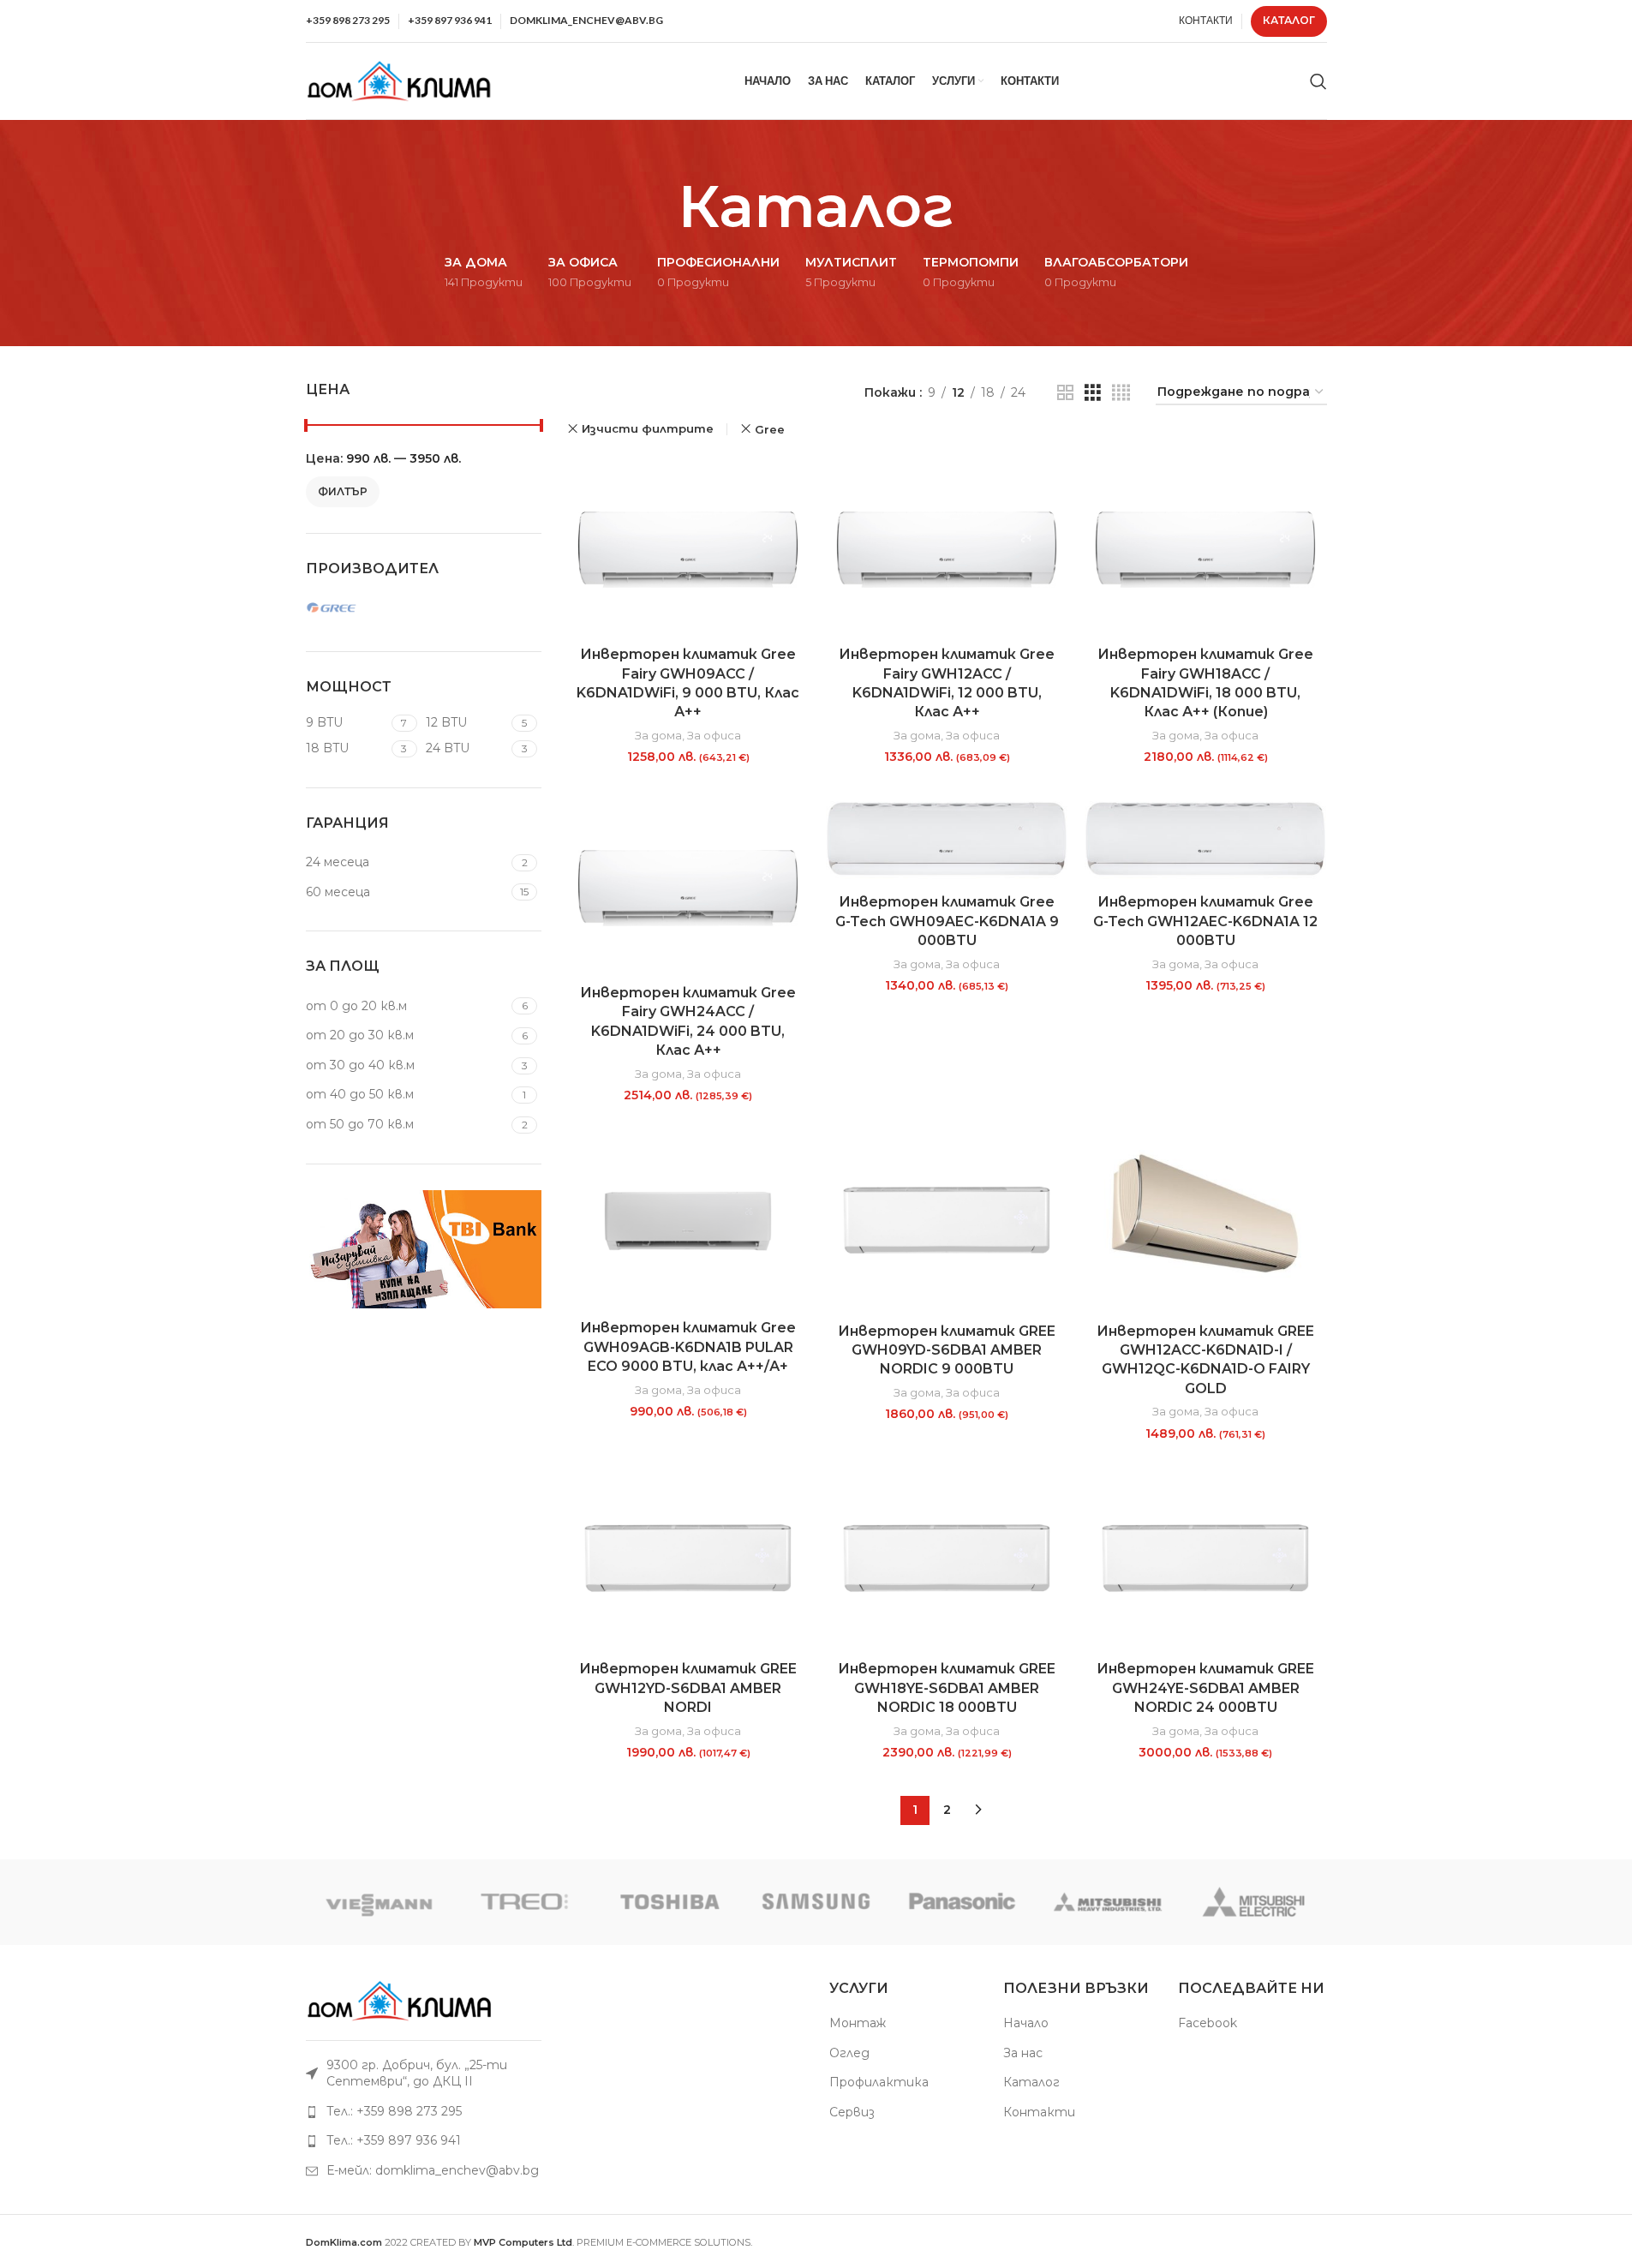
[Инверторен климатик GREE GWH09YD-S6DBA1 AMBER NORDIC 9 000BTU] (947, 1222)
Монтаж (858, 2023)
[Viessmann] (379, 1902)
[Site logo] (400, 80)
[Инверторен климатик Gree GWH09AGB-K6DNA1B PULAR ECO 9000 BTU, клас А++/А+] (688, 1221)
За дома (658, 735)
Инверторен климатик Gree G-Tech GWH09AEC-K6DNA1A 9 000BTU (947, 921)
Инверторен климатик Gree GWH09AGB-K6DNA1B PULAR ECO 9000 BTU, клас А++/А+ (688, 1347)
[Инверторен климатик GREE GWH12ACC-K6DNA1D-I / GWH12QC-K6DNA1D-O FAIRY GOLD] (1205, 1222)
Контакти (1039, 2112)
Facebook (1208, 2023)
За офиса (714, 735)
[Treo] (524, 1902)
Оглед (849, 2053)
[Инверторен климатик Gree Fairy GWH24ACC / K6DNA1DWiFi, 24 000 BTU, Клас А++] (688, 884)
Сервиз (852, 2112)
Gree (770, 429)
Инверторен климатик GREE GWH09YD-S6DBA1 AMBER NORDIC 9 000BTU (947, 1350)
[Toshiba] (670, 1902)
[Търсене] (1318, 81)
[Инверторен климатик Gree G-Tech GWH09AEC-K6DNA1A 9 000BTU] (947, 839)
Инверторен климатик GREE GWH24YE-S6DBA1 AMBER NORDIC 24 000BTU (1205, 1688)
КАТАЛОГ (1289, 20)
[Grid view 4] (1121, 393)
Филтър (343, 491)
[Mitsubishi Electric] (1253, 1902)
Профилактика (879, 2082)
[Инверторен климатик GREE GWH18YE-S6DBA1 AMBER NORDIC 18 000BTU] (947, 1560)
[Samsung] (816, 1902)
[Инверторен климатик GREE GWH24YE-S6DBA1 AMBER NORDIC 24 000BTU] (1205, 1560)
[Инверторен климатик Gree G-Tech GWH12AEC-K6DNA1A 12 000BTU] (1205, 839)
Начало (1026, 2023)
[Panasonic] (962, 1902)
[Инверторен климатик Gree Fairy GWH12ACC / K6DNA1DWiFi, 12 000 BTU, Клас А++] (947, 545)
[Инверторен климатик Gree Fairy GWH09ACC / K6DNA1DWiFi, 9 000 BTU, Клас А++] (688, 545)
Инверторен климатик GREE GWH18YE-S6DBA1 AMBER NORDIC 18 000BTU (947, 1688)
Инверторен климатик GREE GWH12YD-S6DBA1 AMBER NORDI (688, 1688)
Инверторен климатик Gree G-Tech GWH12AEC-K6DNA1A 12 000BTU (1205, 921)
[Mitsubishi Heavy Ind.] (1108, 1902)
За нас (1023, 2053)
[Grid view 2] (1065, 393)
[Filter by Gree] (362, 608)
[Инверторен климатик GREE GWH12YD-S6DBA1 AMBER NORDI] (688, 1560)
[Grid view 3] (1093, 393)
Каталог (1031, 2082)
